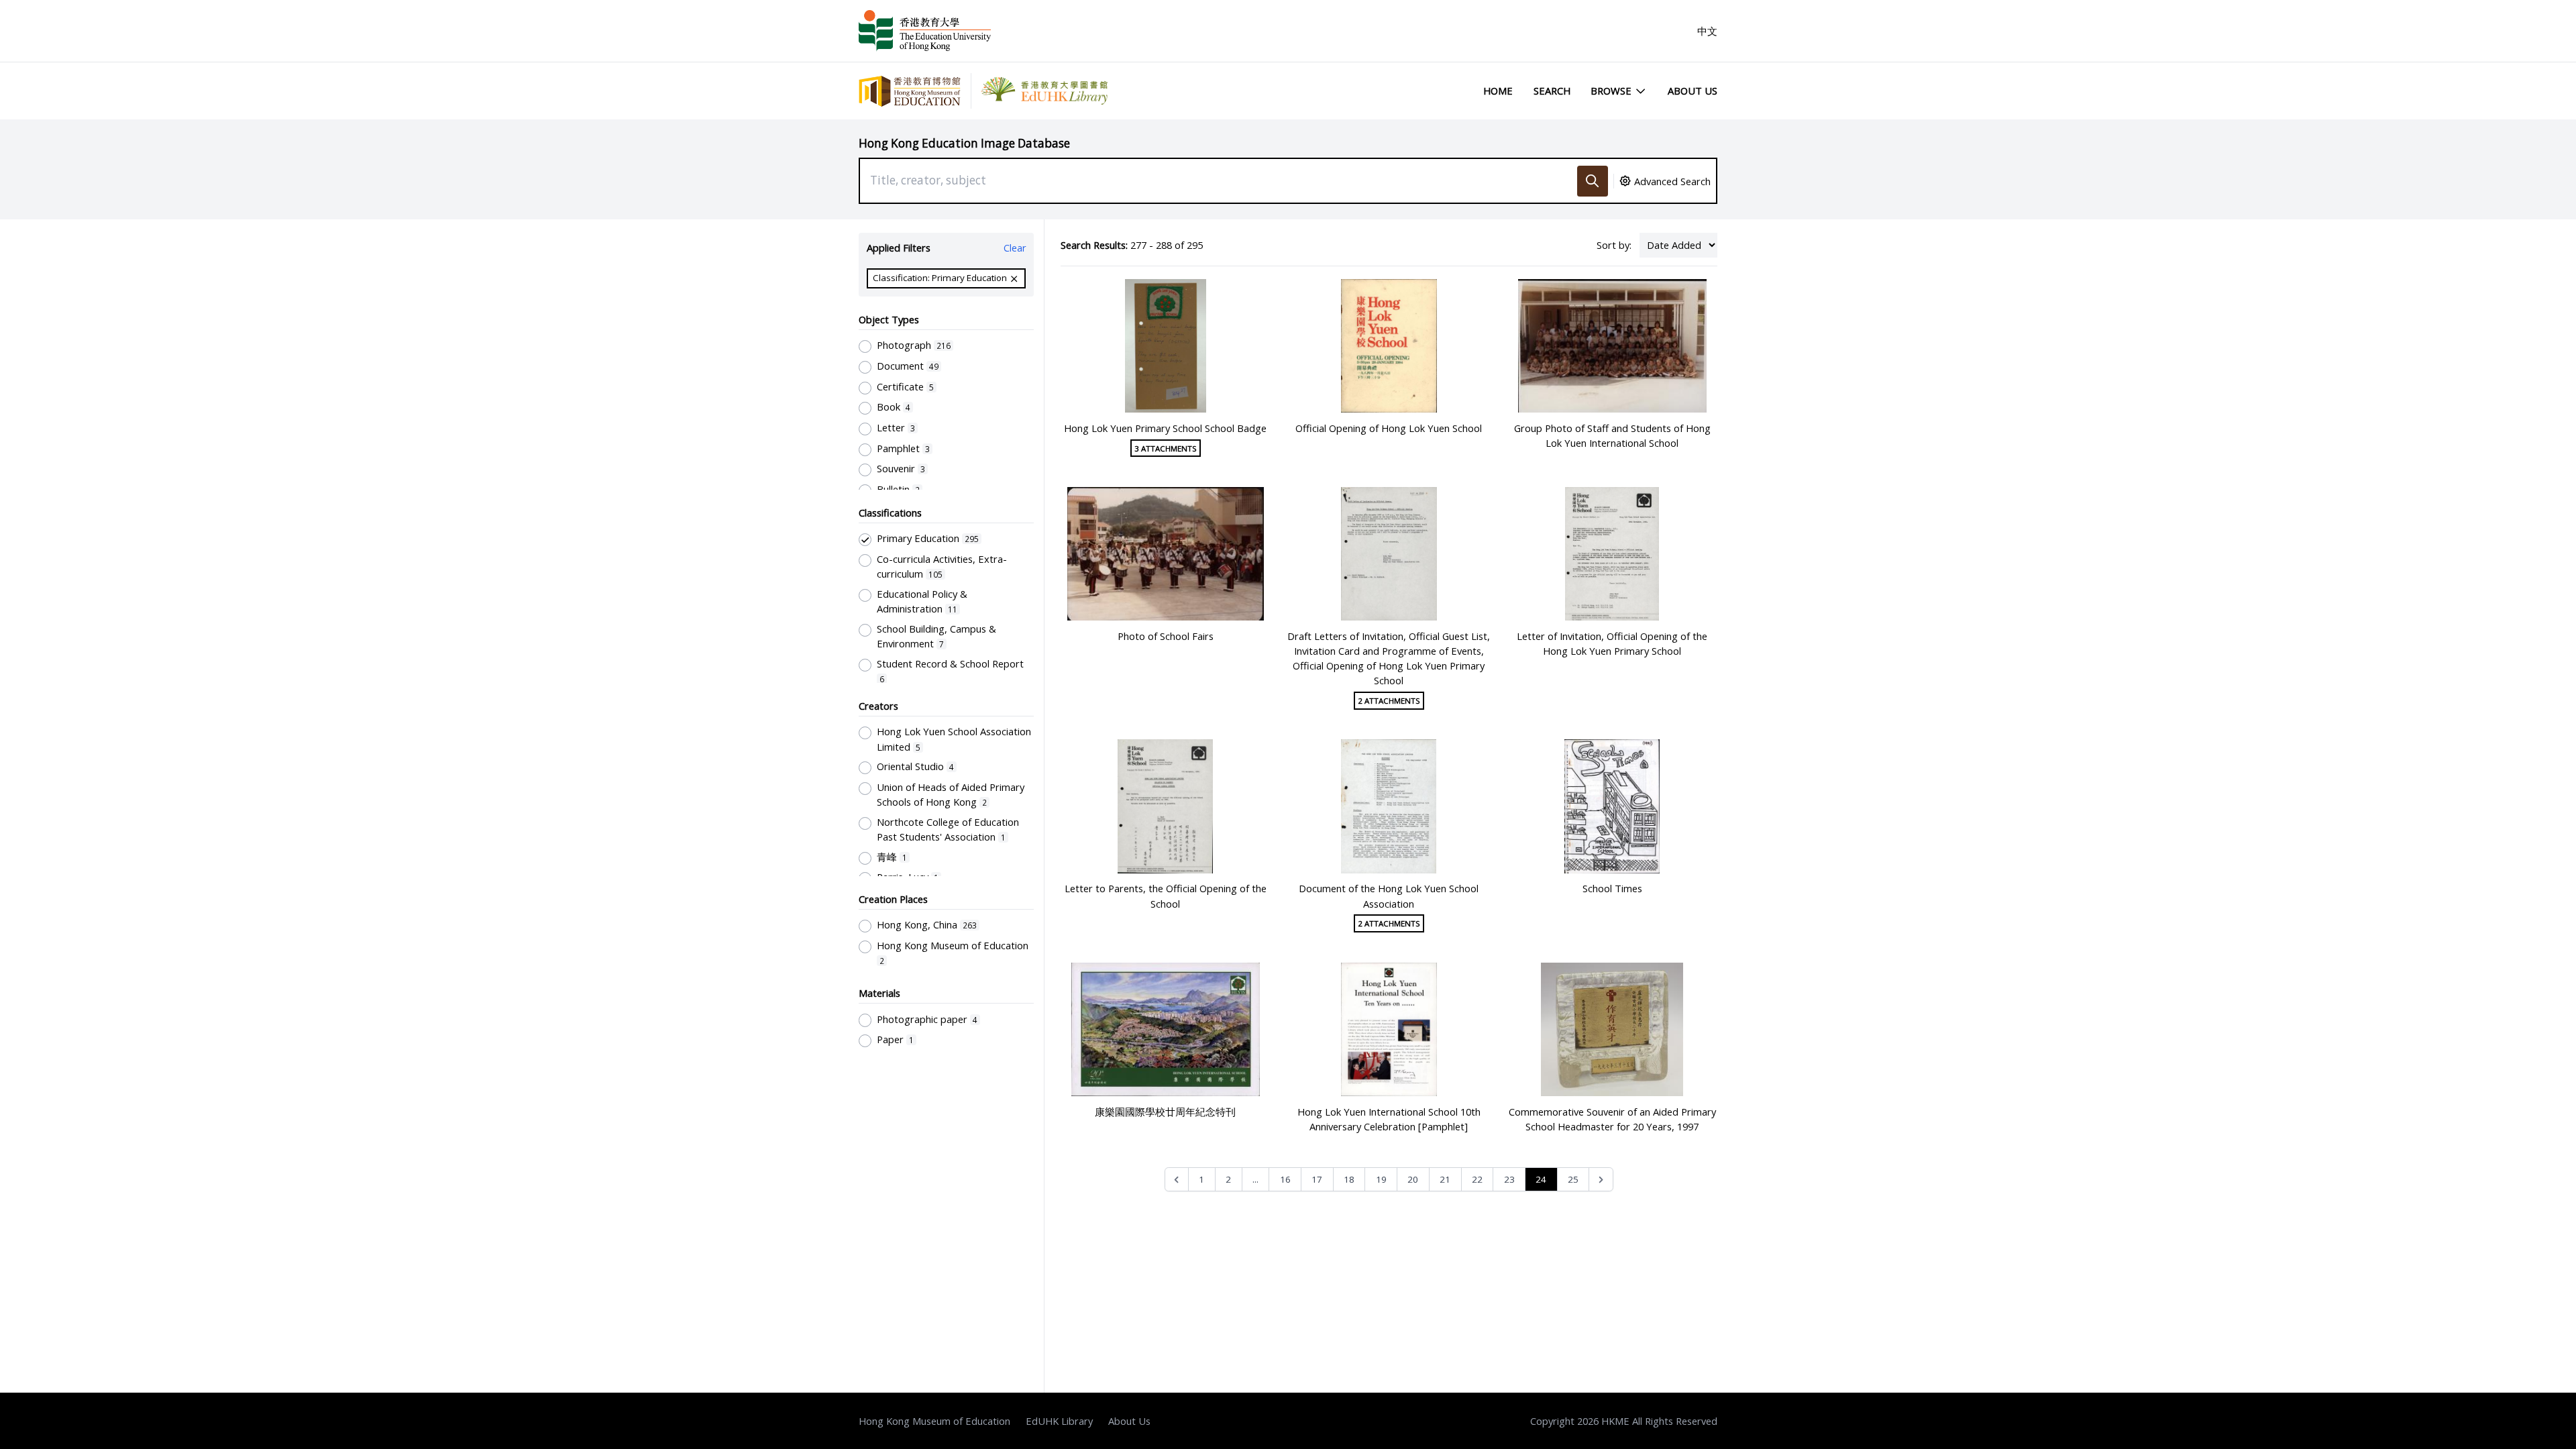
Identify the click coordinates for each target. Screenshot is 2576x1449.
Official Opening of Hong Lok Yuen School (1389, 428)
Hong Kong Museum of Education (934, 1421)
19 (1381, 1179)
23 (1509, 1179)
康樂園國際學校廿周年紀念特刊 (1165, 1112)
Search (1552, 91)
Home (1498, 91)
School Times (1612, 888)
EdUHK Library (1059, 1421)
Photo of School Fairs (1166, 636)
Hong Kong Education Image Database (964, 143)
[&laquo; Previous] (1177, 1180)
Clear (1015, 248)
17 (1317, 1179)
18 (1349, 1179)
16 (1285, 1179)
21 (1445, 1179)
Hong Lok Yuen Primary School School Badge (1165, 428)
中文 (1707, 31)
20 (1413, 1179)
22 (1477, 1179)
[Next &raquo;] (1601, 1180)
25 (1573, 1179)
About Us (1693, 91)
